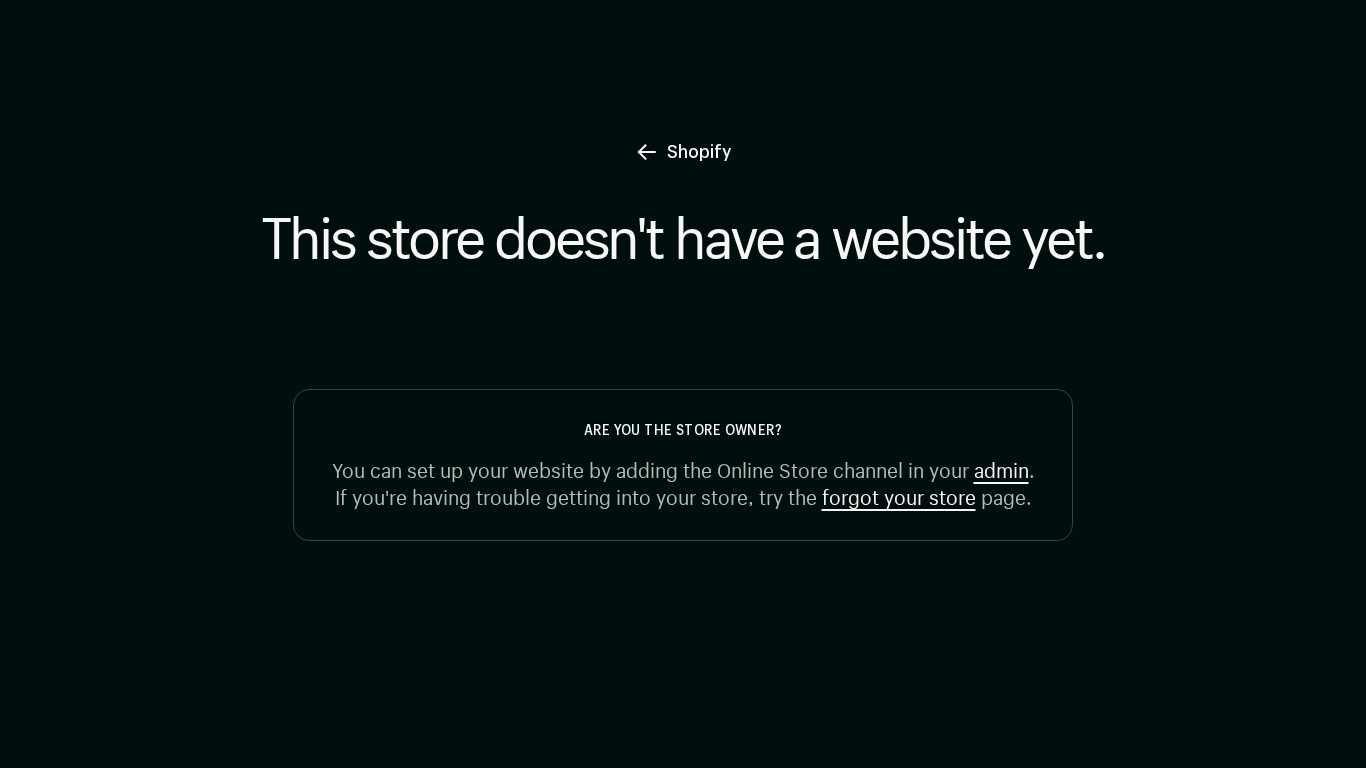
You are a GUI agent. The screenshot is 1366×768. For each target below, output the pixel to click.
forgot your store (899, 494)
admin (1001, 467)
